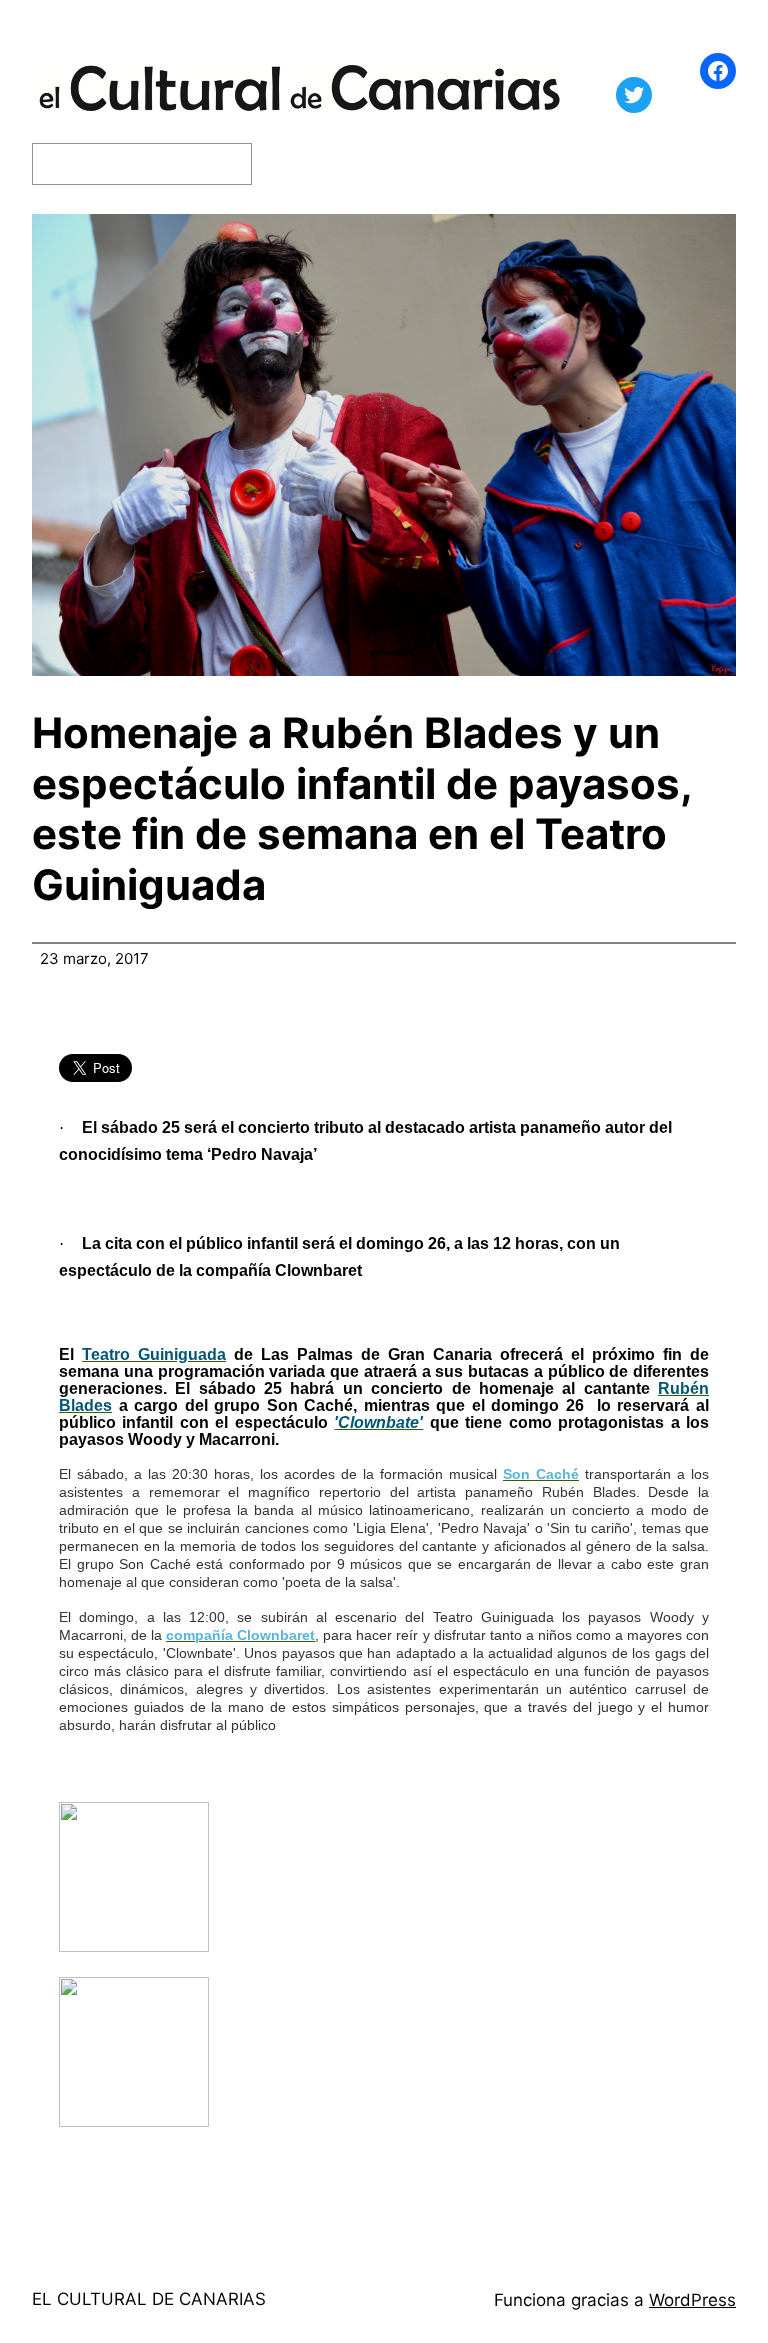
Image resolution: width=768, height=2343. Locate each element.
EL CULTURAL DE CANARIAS (149, 2299)
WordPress (692, 2300)
